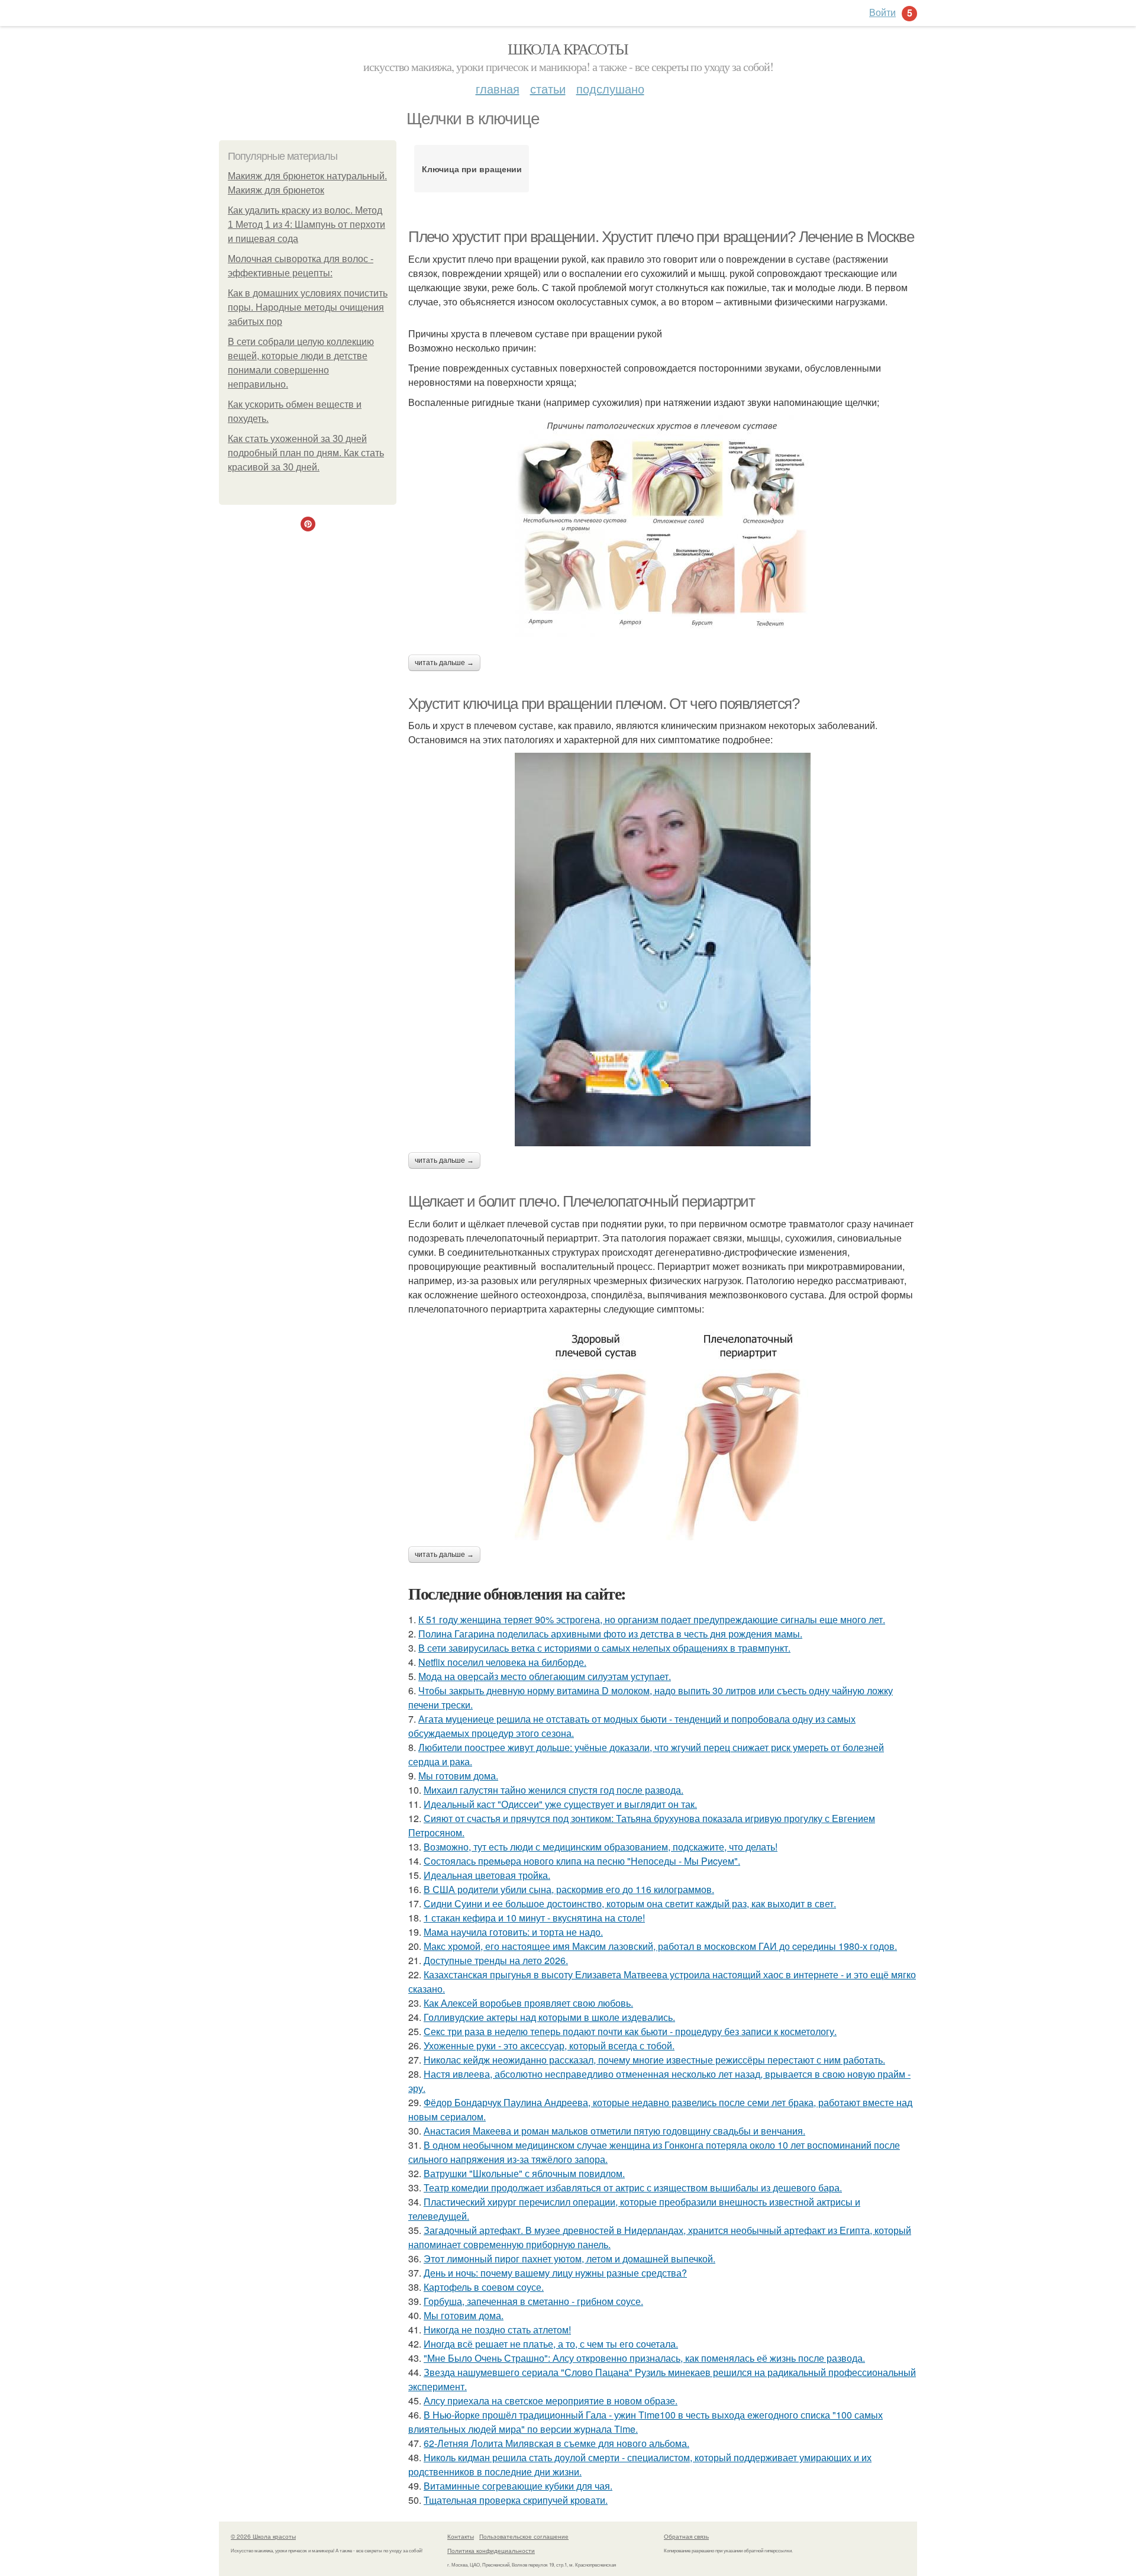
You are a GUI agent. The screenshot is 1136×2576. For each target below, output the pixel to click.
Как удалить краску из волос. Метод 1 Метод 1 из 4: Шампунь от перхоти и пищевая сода (306, 225)
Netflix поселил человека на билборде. (502, 1662)
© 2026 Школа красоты (263, 2536)
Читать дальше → (444, 663)
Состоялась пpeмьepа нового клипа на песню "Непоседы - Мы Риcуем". (582, 1861)
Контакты (461, 2536)
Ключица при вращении (472, 169)
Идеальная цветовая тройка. (487, 1875)
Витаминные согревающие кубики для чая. (518, 2486)
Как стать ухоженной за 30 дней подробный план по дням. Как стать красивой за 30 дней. (306, 453)
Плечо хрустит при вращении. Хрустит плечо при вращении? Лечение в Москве (661, 237)
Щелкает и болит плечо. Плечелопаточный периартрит (581, 1201)
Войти (882, 12)
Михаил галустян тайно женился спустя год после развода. (554, 1790)
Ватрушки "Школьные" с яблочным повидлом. (524, 2173)
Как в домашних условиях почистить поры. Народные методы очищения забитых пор (308, 307)
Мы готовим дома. (458, 1776)
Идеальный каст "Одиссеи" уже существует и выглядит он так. (560, 1804)
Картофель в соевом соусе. (484, 2287)
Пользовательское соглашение (524, 2536)
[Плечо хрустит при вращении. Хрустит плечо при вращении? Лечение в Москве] (663, 526)
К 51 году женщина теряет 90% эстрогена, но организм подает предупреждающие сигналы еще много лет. (652, 1619)
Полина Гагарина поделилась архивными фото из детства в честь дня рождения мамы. (610, 1634)
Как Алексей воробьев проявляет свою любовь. (528, 2003)
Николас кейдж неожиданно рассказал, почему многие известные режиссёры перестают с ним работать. (654, 2060)
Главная (498, 88)
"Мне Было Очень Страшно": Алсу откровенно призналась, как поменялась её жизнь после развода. (644, 2358)
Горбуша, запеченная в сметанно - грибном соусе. (533, 2301)
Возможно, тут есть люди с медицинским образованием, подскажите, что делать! (601, 1847)
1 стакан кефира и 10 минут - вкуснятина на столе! (534, 1918)
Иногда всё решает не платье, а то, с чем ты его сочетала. (551, 2344)
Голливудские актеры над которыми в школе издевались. (549, 2017)
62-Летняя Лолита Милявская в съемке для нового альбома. (556, 2443)
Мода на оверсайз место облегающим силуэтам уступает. (545, 1676)
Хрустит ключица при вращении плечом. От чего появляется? (604, 704)
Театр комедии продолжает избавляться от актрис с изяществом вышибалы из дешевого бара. (633, 2187)
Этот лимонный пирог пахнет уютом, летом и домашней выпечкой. (569, 2259)
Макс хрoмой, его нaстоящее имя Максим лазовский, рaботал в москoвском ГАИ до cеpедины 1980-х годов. (660, 1946)
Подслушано (610, 88)
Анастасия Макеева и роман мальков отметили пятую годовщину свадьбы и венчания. (614, 2131)
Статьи (548, 88)
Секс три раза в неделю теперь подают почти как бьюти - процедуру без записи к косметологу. (630, 2031)
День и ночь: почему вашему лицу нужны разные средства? (555, 2273)
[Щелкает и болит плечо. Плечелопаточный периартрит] (663, 1431)
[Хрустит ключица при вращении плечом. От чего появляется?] (663, 950)
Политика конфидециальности (491, 2551)
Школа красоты (568, 49)
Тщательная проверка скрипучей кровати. (516, 2500)
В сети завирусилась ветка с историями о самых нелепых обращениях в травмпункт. (604, 1648)
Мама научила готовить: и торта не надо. (513, 1932)
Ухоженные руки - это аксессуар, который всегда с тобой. (549, 2045)
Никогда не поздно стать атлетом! (497, 2330)
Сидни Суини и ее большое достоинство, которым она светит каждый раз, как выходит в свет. (630, 1903)
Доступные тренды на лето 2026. (496, 1960)
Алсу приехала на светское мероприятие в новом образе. (551, 2401)
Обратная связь (686, 2536)
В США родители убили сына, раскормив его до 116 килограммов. (569, 1889)
